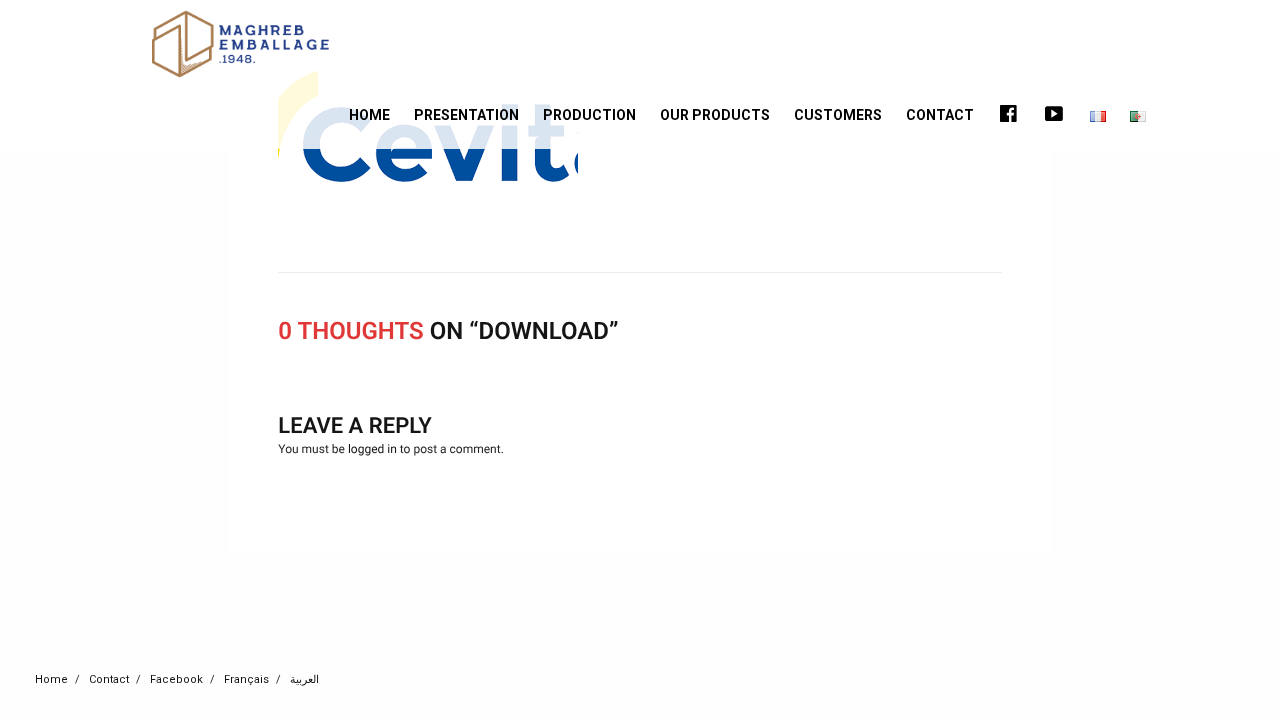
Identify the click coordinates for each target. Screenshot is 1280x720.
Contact (940, 115)
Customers (838, 115)
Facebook (176, 679)
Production (589, 115)
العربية (304, 679)
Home (369, 115)
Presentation (466, 115)
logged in (372, 449)
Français (246, 679)
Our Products (715, 115)
